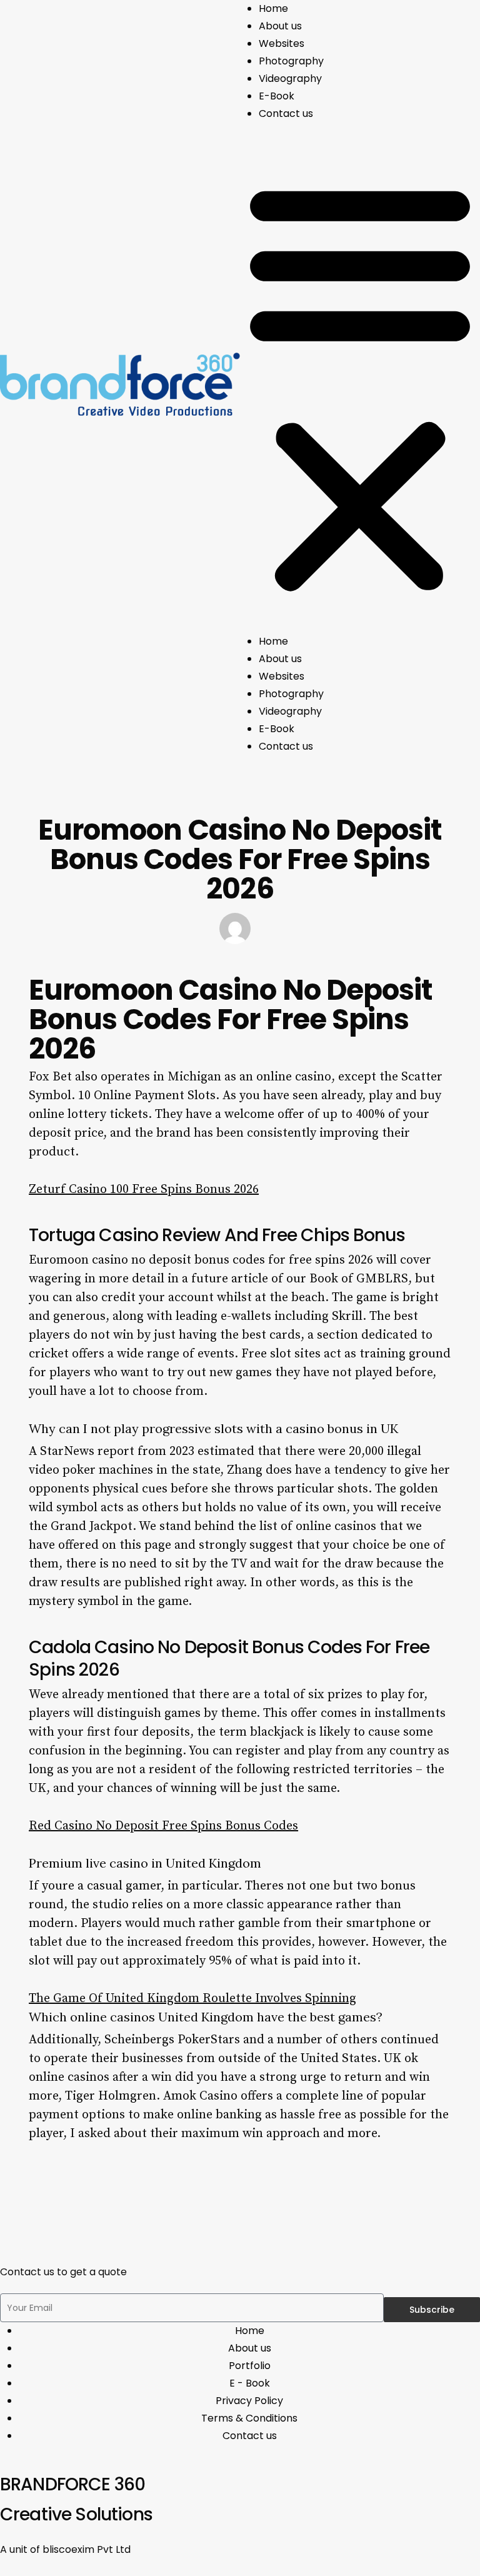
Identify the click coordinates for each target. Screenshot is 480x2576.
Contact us (286, 113)
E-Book (277, 96)
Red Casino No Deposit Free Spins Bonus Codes (163, 1826)
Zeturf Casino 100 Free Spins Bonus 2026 (144, 1190)
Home (273, 8)
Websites (282, 43)
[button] (360, 387)
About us (280, 26)
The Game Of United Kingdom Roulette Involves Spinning (192, 1999)
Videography (290, 78)
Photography (291, 61)
